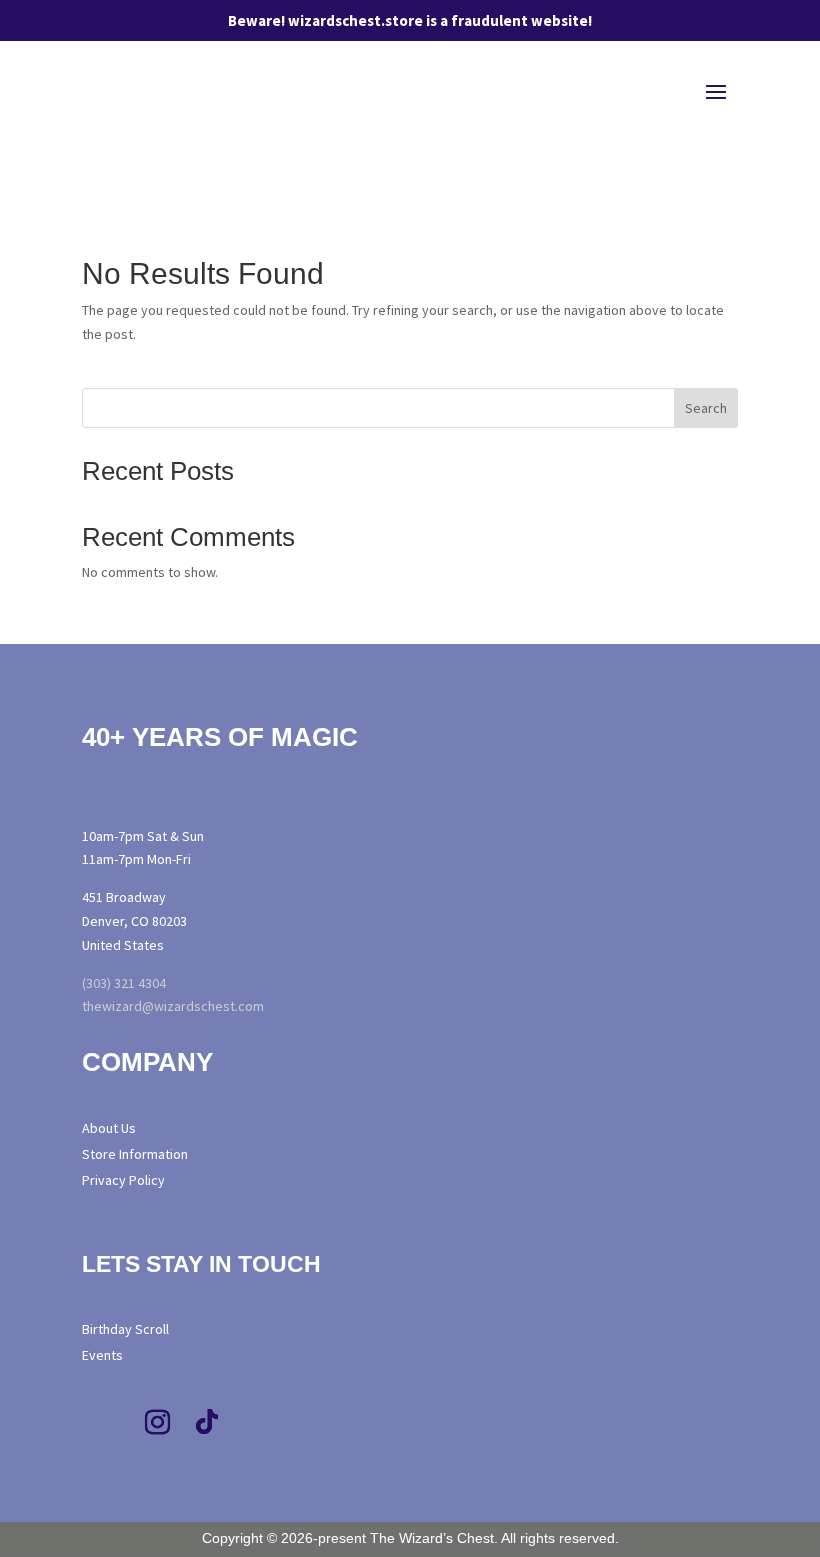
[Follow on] (298, 1423)
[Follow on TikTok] (207, 1423)
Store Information (135, 1154)
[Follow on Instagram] (157, 1423)
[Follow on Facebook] (107, 1423)
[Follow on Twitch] (257, 1423)
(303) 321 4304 (124, 983)
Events (102, 1355)
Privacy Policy (123, 1180)
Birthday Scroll (125, 1329)
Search (706, 408)
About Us (109, 1128)
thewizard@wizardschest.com (173, 1006)
